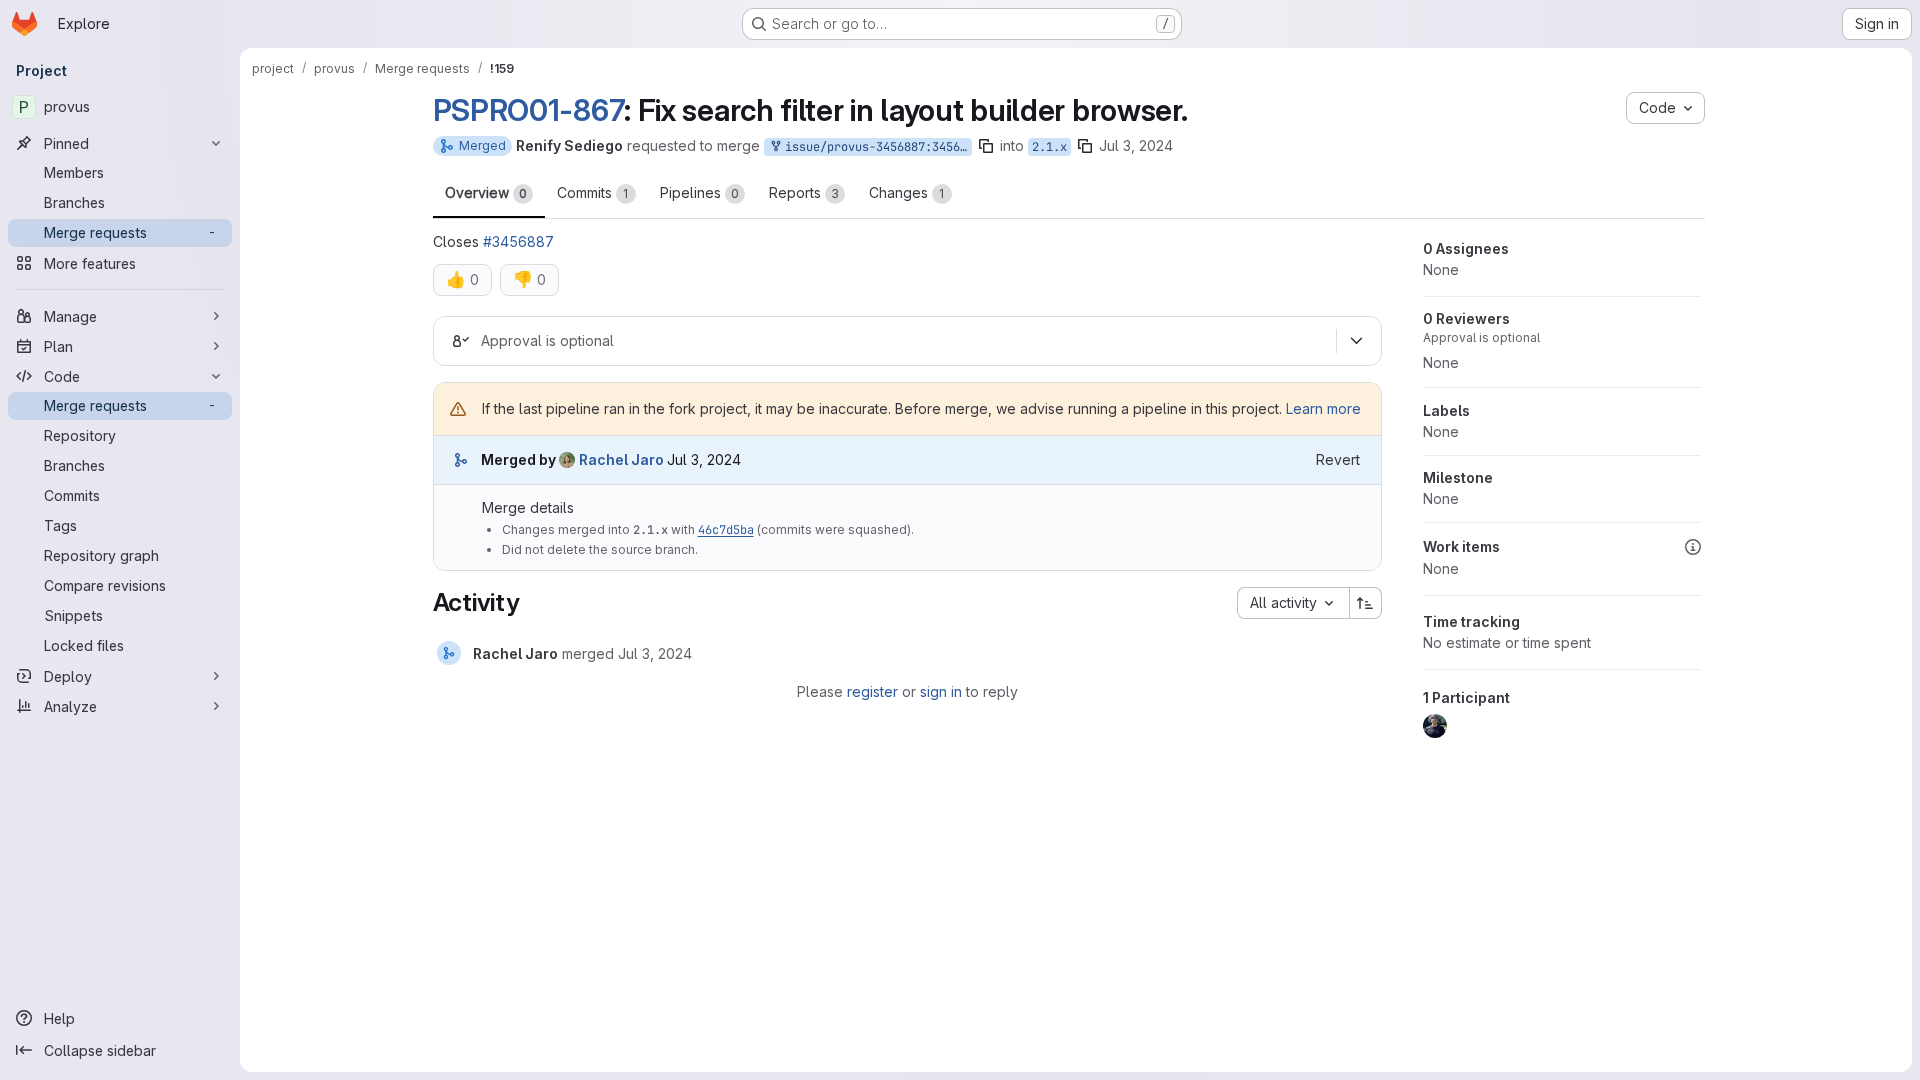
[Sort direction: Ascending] (1366, 603)
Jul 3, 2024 (1136, 145)
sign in (941, 691)
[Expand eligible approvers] (1357, 341)
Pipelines (699, 192)
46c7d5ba (726, 530)
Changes (907, 192)
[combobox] (1293, 603)
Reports (804, 192)
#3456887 (518, 241)
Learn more (1323, 408)
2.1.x (1049, 147)
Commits (593, 192)
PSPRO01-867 (529, 110)
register (872, 691)
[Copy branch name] (986, 146)
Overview (486, 192)
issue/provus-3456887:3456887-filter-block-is (875, 147)
